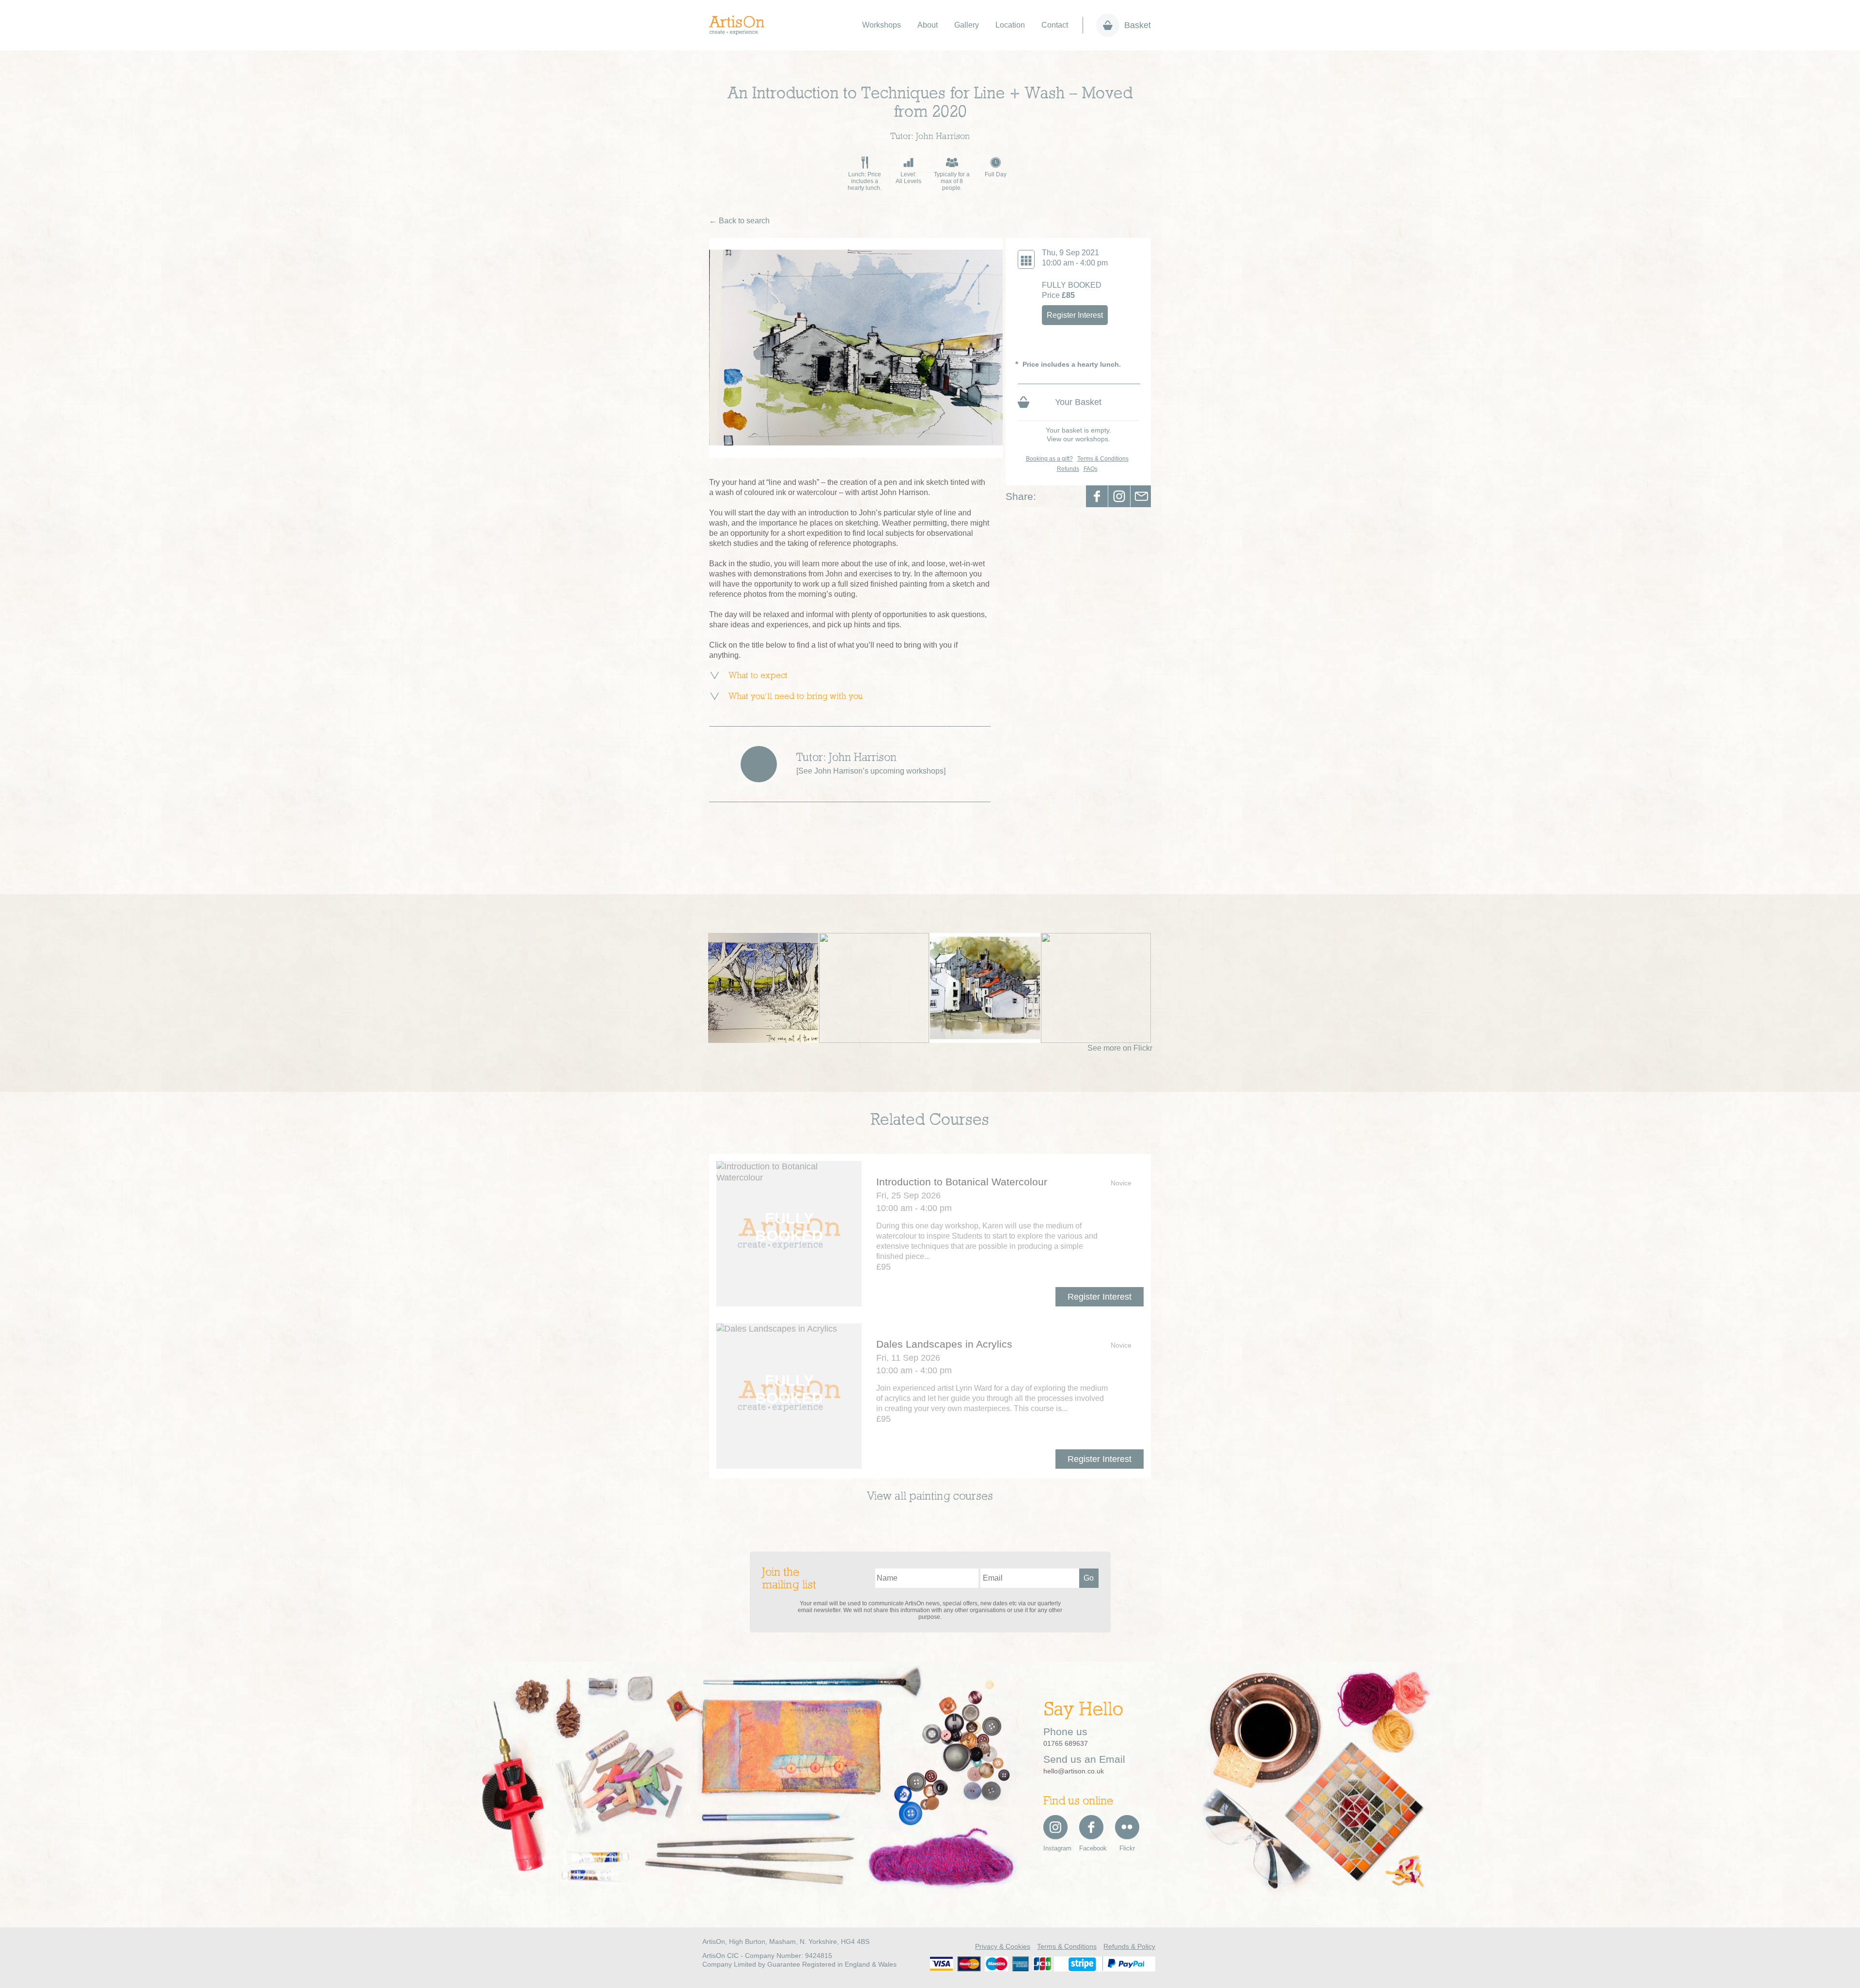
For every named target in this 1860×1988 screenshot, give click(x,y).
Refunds (1068, 469)
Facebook (1097, 496)
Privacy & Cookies (1003, 1946)
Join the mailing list (789, 1579)
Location (1010, 25)
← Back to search (739, 221)
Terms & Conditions (1103, 459)
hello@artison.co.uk (1074, 1771)
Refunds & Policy (1129, 1946)
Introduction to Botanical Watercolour (962, 1182)
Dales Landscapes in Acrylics (944, 1344)
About (928, 25)
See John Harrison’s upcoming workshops (871, 771)
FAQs (1091, 469)
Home (742, 25)
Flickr (1127, 1848)
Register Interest (1075, 315)
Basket (1138, 25)
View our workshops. (1078, 439)
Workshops (882, 25)
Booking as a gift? (1049, 459)
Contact (1055, 25)
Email (1141, 496)
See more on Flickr (1120, 1048)
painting (930, 1497)
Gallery (967, 25)
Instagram (1055, 1848)
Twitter (1119, 496)
